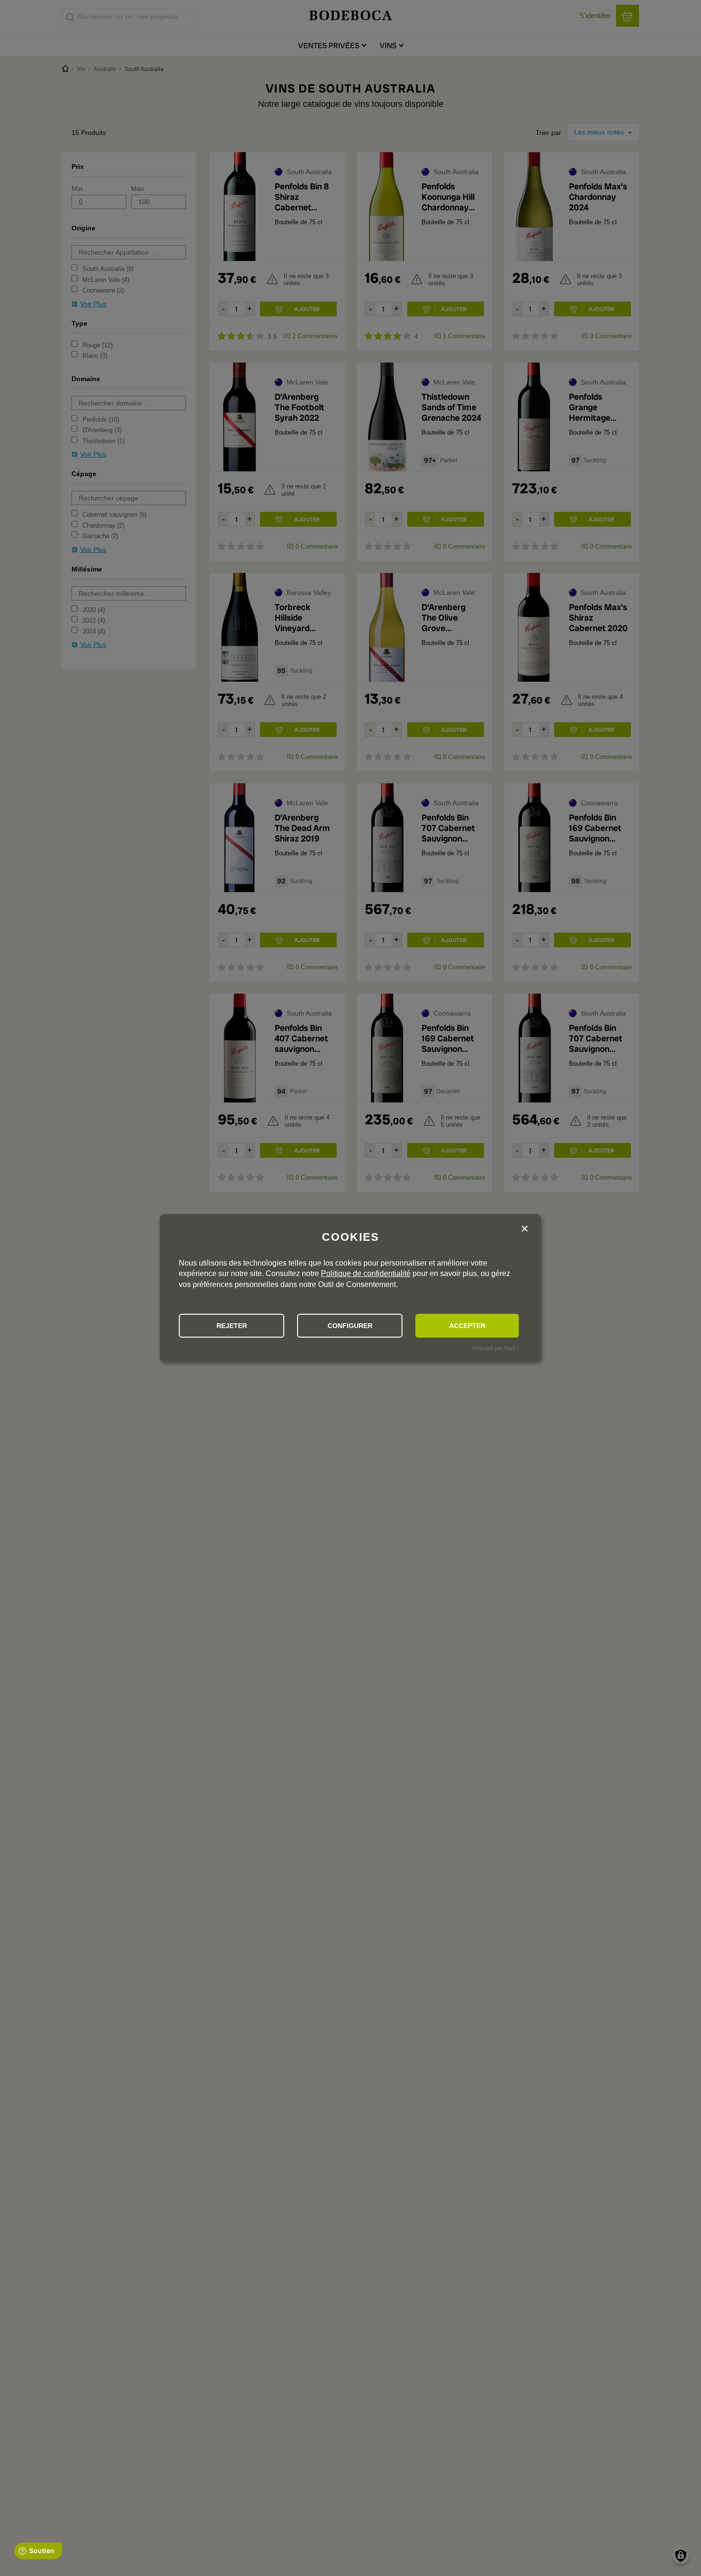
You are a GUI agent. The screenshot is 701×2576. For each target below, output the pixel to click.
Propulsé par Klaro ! (495, 1348)
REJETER (232, 1326)
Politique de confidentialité (366, 1273)
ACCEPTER (467, 1326)
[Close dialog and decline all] (525, 1230)
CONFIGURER (350, 1326)
